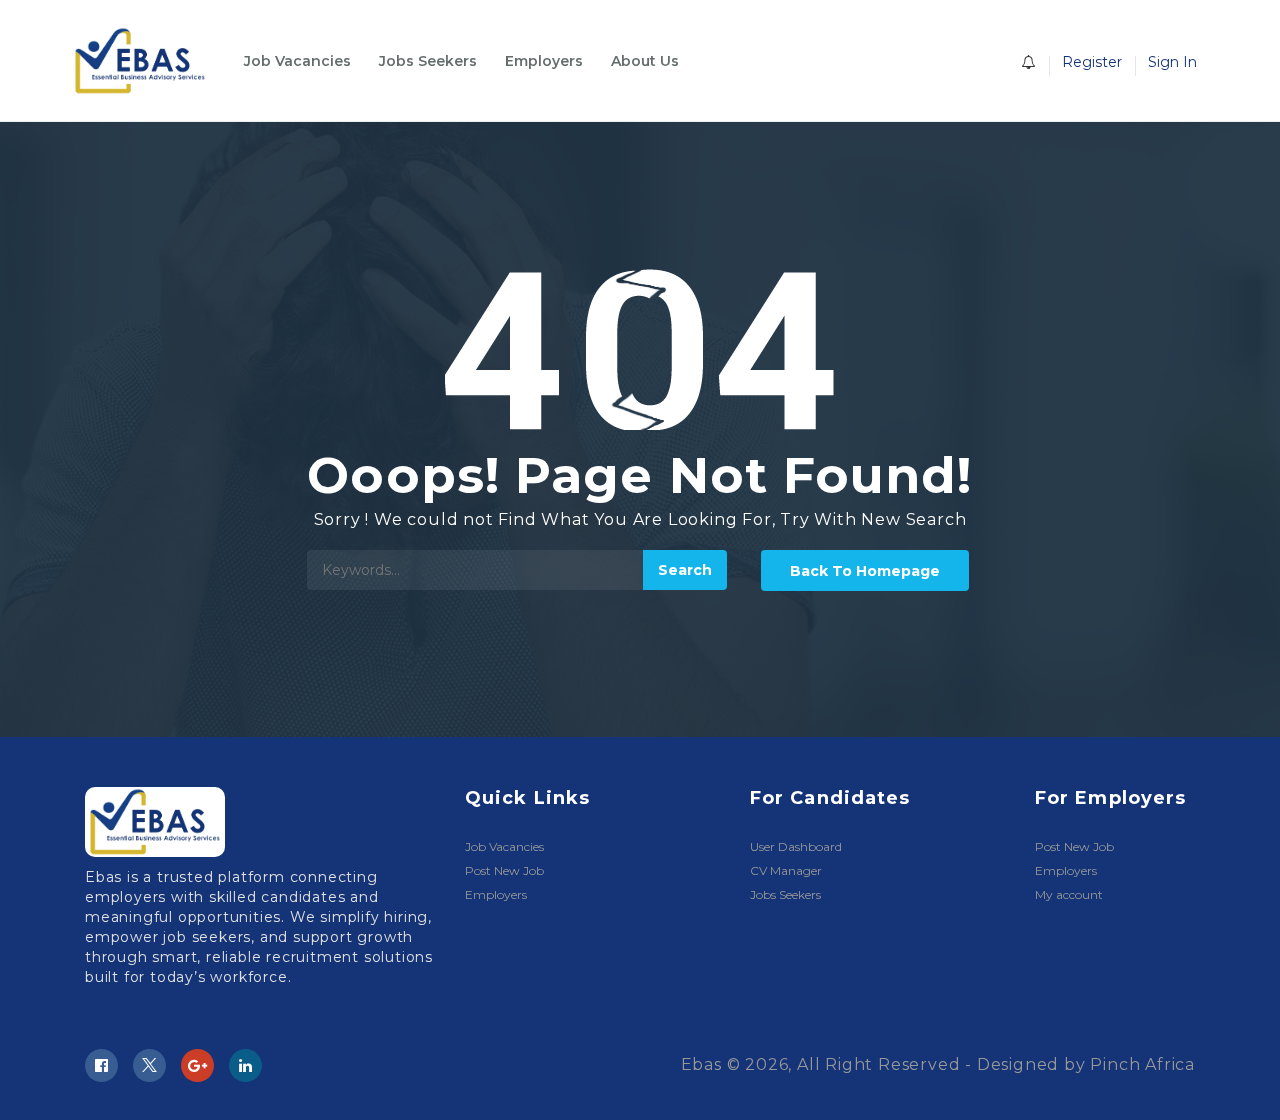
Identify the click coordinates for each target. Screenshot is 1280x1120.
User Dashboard (796, 846)
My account (1069, 894)
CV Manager (786, 870)
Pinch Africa (1142, 1064)
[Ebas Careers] (150, 61)
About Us (645, 61)
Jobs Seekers (428, 61)
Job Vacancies (297, 61)
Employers (544, 61)
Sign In (1172, 62)
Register (1092, 62)
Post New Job (504, 870)
